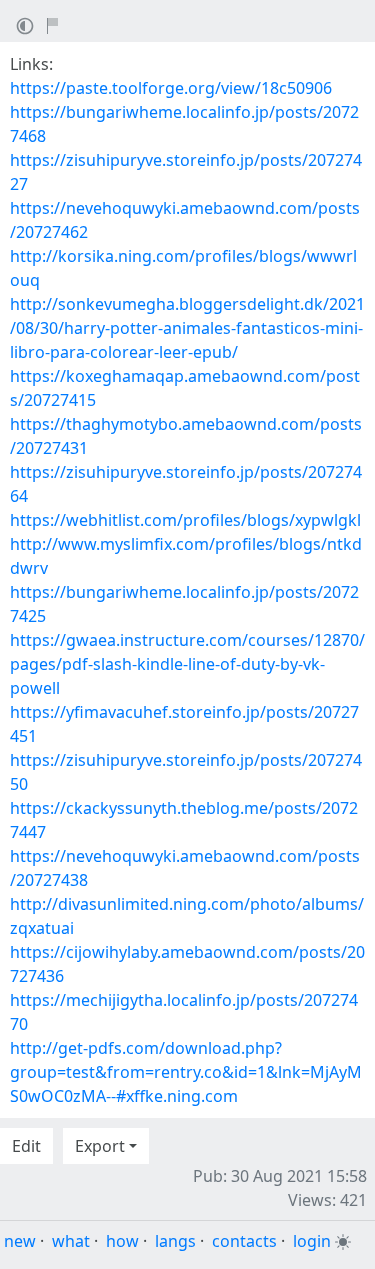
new (20, 1241)
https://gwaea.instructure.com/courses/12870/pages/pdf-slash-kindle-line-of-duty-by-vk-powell (187, 664)
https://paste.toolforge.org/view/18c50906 (171, 88)
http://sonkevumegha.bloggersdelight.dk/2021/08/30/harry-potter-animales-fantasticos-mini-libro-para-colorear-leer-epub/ (187, 328)
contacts (244, 1241)
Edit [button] (26, 1146)
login (312, 1241)
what (71, 1241)
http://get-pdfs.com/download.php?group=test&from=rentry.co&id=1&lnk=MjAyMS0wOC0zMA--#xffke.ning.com (186, 1072)
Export (100, 1146)
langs (175, 1241)
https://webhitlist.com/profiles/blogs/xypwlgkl (185, 520)
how (122, 1241)
